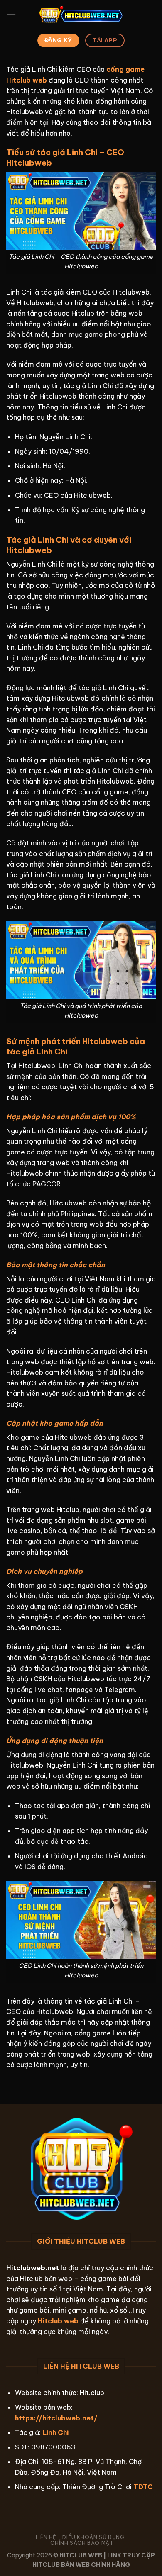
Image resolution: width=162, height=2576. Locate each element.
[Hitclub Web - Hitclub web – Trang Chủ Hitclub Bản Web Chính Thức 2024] (81, 15)
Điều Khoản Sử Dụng (93, 2537)
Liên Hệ (46, 2537)
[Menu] (11, 14)
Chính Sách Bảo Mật (82, 2543)
